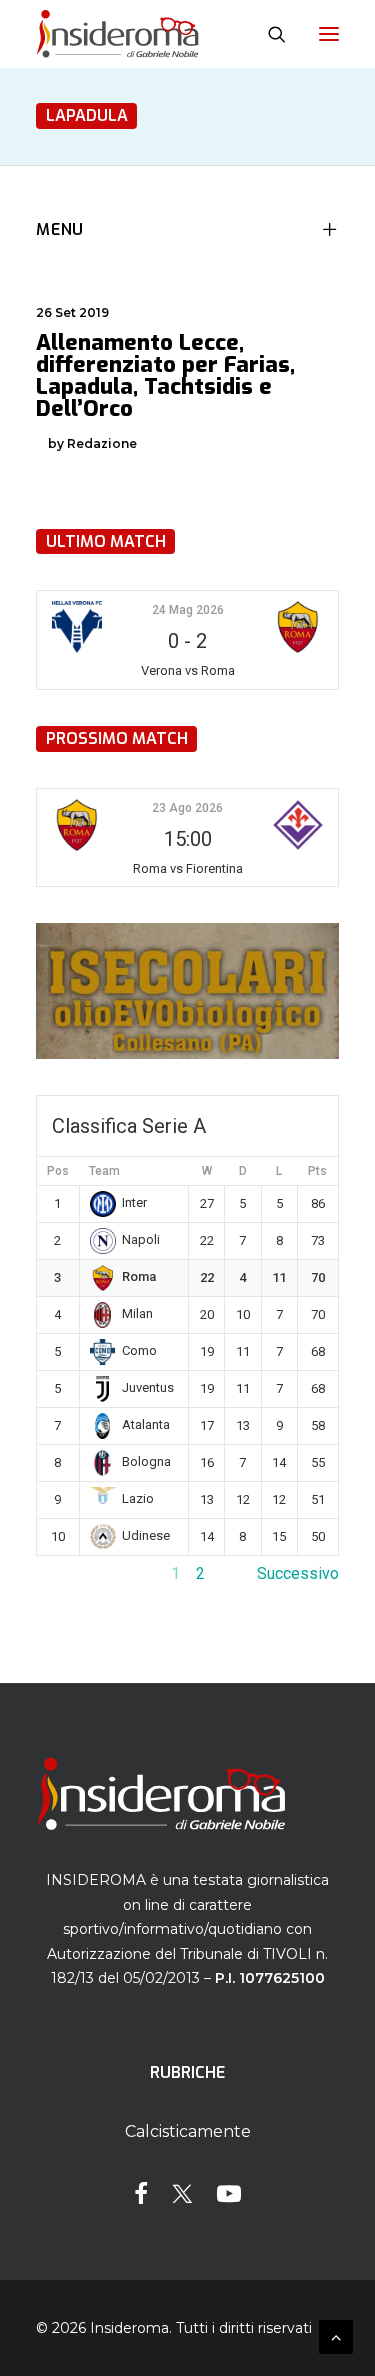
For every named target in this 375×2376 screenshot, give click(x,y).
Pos (58, 1171)
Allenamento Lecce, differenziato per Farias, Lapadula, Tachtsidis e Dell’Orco (165, 375)
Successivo (298, 1573)
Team (104, 1171)
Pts (317, 1171)
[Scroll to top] (336, 2335)
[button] (329, 34)
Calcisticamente (188, 2131)
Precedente (77, 1573)
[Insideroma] (117, 34)
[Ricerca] (268, 34)
